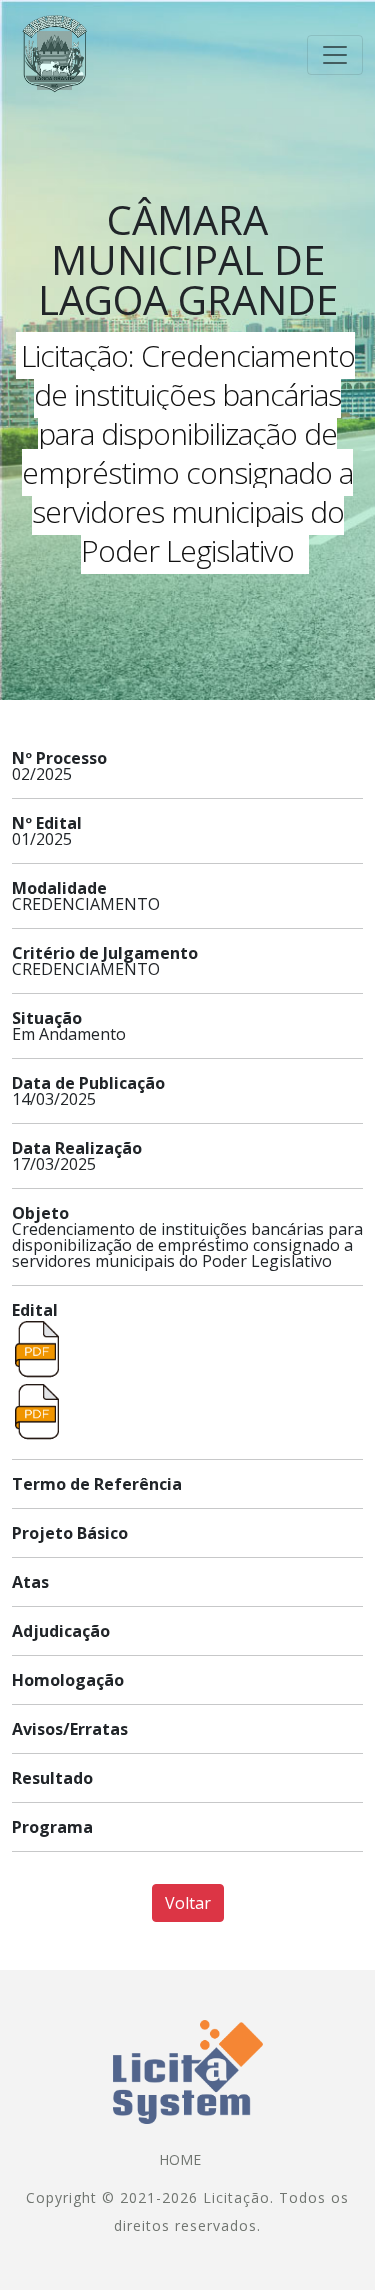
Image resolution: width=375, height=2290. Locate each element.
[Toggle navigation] (335, 55)
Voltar (188, 1903)
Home (180, 2159)
